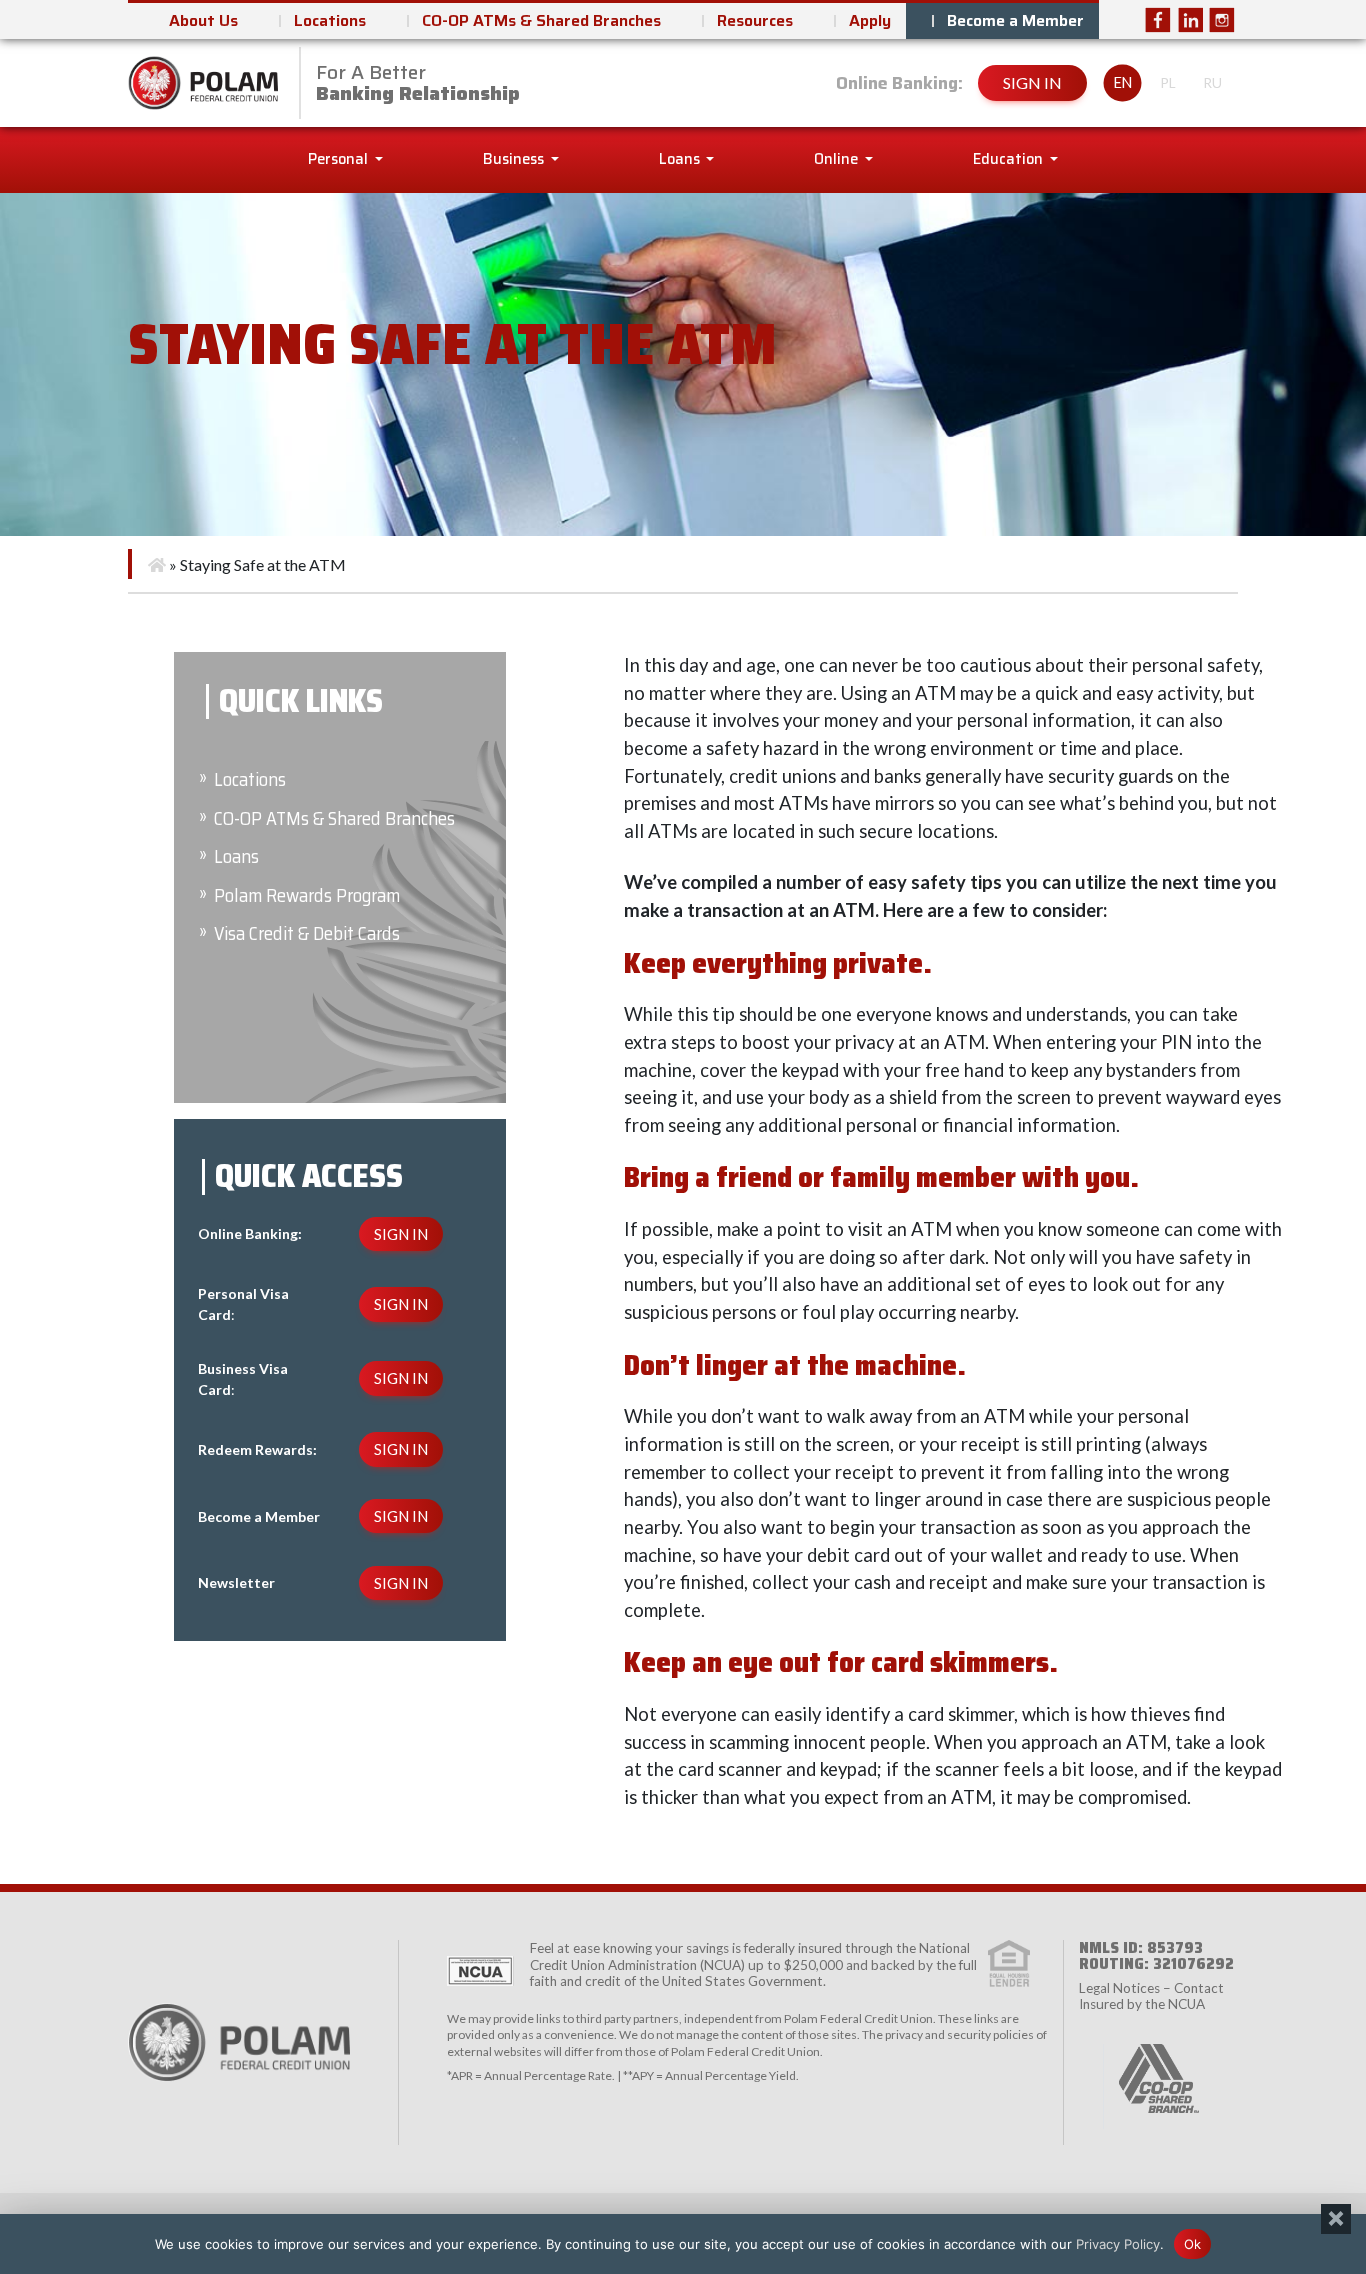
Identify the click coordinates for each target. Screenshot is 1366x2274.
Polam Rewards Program (307, 895)
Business (515, 159)
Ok (1193, 2243)
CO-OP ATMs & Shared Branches (541, 20)
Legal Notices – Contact (1151, 1988)
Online (837, 159)
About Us (203, 20)
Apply (870, 20)
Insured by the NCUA (1142, 2004)
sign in (1032, 82)
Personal (339, 159)
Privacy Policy (1118, 2243)
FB (1158, 20)
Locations (330, 20)
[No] (1336, 2219)
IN (1190, 20)
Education (1009, 159)
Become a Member (1015, 20)
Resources (755, 20)
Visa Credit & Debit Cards (307, 933)
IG (1222, 20)
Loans (681, 159)
